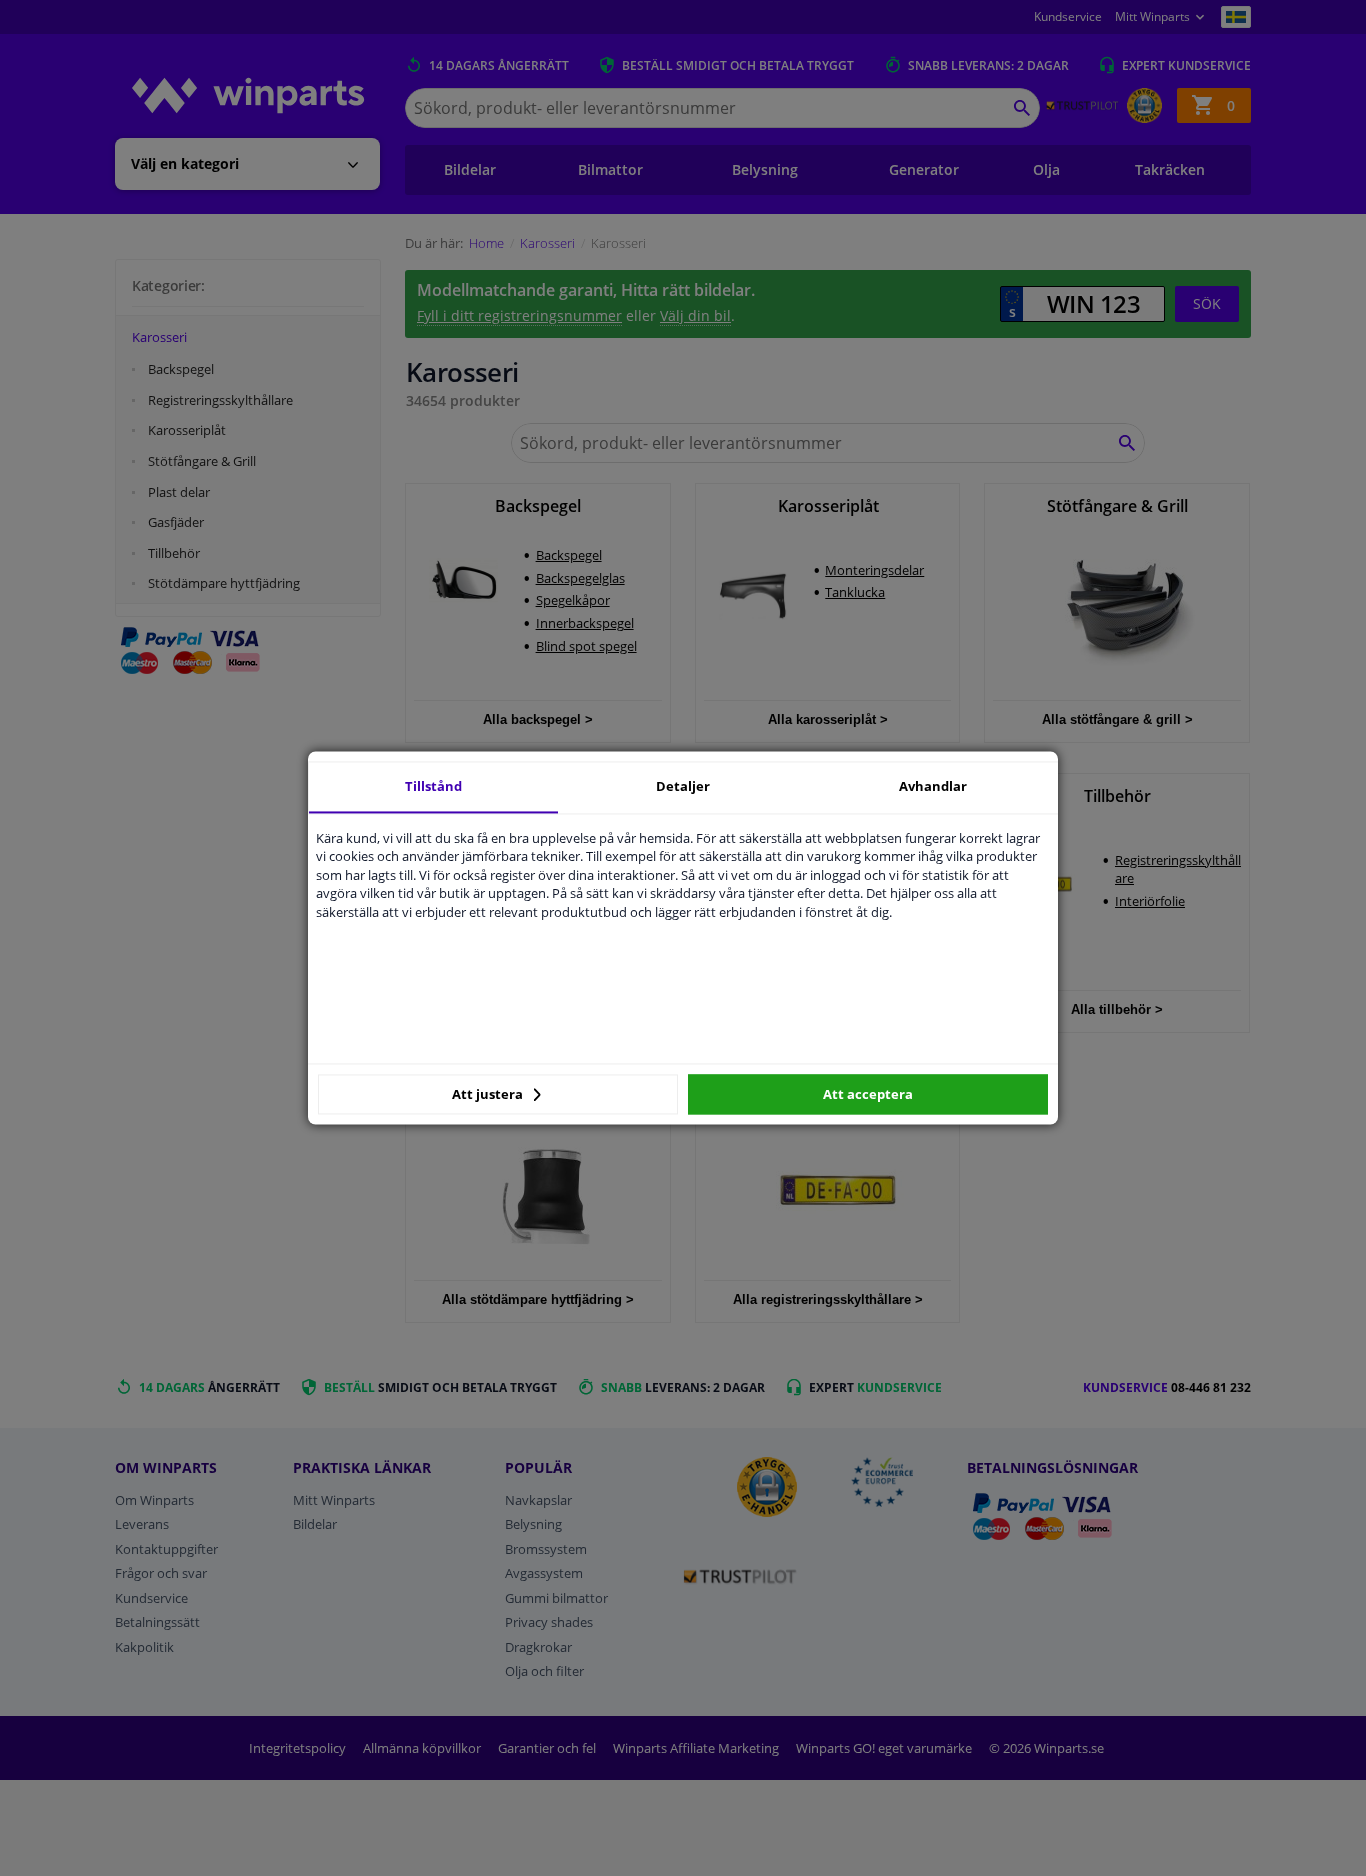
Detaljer (683, 786)
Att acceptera (868, 1094)
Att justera (489, 1094)
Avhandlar (933, 786)
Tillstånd (433, 786)
